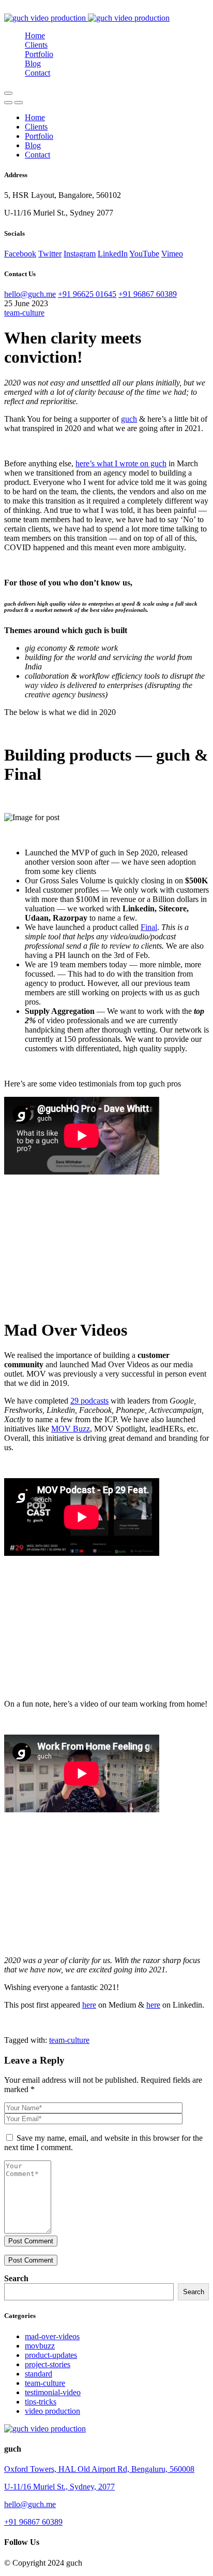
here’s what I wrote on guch (121, 463)
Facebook (20, 254)
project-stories (48, 2364)
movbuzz (40, 2346)
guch (129, 419)
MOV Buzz (71, 1429)
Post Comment (31, 2241)
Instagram (80, 254)
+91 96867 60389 (148, 294)
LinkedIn (113, 254)
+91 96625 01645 (87, 294)
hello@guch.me (30, 294)
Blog (33, 63)
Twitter (50, 254)
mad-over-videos (52, 2336)
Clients (36, 45)
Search (16, 2278)
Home (35, 35)
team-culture (24, 313)
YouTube (144, 254)
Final (149, 927)
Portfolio (39, 54)
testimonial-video (53, 2392)
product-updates (51, 2355)
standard (39, 2374)
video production (52, 2411)
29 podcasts (89, 1401)
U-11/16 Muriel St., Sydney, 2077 (59, 2487)
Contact (37, 73)
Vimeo (172, 254)
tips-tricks (41, 2402)
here (89, 2005)
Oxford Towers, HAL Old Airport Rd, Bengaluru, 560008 (99, 2469)
